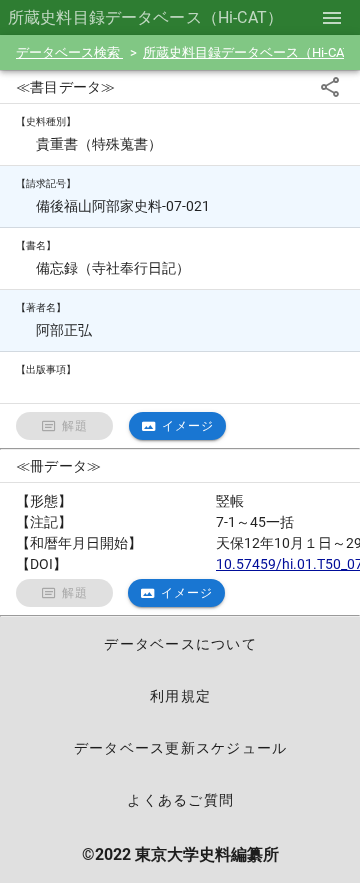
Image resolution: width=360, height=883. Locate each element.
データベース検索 (69, 52)
